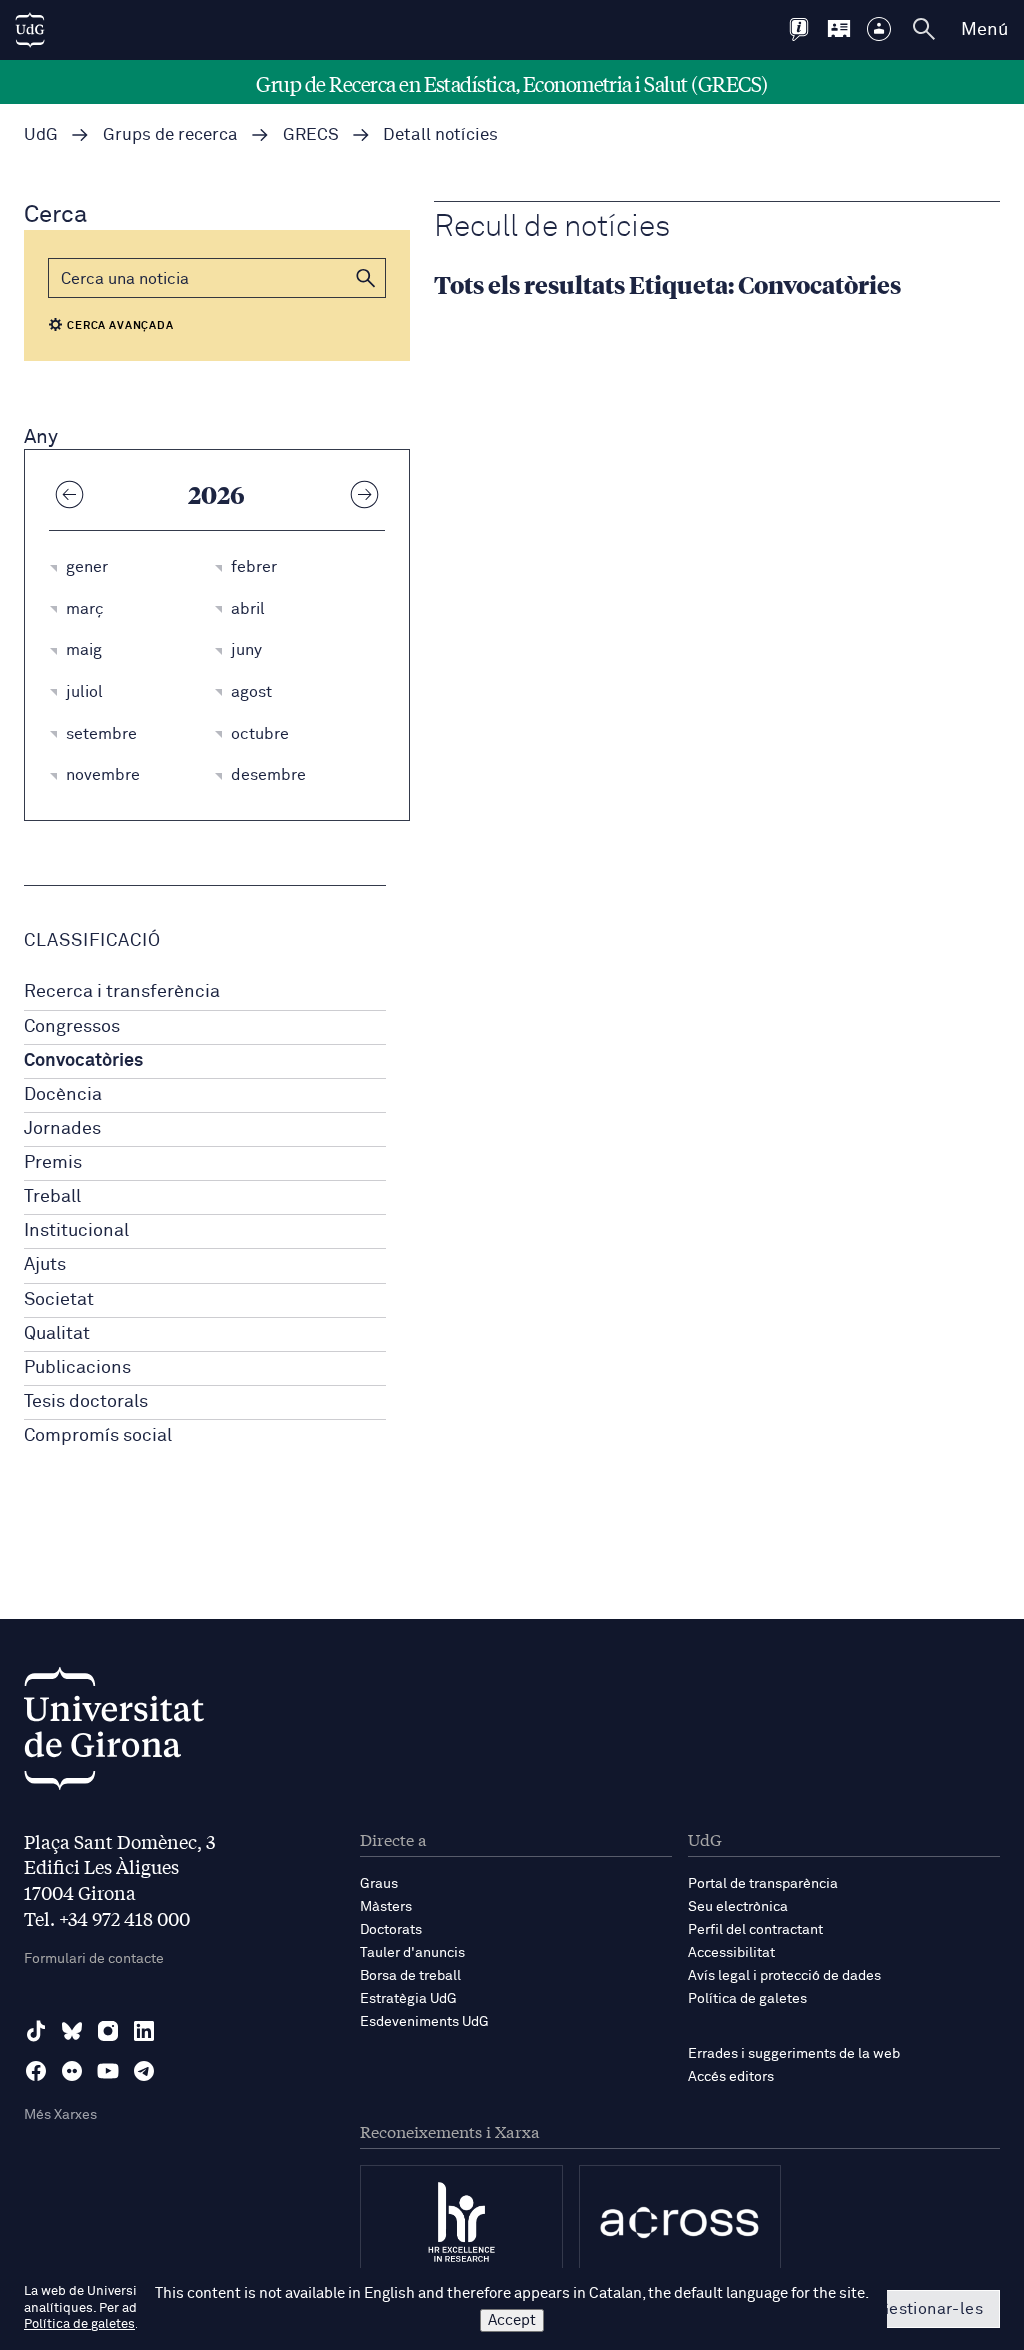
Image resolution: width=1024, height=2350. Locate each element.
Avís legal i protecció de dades (784, 1976)
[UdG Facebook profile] (36, 2071)
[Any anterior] (69, 494)
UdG (41, 135)
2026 (216, 494)
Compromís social (98, 1436)
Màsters (386, 1907)
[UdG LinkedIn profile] (144, 2031)
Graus (379, 1884)
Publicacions (77, 1368)
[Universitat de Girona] (114, 1733)
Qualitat (57, 1334)
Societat (59, 1300)
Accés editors (731, 2077)
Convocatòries (83, 1061)
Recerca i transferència (122, 992)
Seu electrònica (738, 1907)
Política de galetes (747, 1999)
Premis (53, 1163)
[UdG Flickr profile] (72, 2071)
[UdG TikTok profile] (36, 2031)
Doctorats (391, 1930)
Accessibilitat (731, 1953)
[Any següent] (365, 494)
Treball (52, 1197)
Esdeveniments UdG (424, 2022)
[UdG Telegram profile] (144, 2071)
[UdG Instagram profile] (108, 2031)
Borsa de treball (410, 1976)
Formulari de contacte (94, 1959)
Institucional (76, 1231)
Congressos (72, 1027)
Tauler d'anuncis (412, 1953)
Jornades (62, 1129)
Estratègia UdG (408, 1999)
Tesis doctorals (86, 1402)
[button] (366, 278)
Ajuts (45, 1265)
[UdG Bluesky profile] (72, 2031)
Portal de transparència (763, 1884)
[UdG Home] (30, 30)
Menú (984, 30)
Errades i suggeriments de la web (794, 2054)
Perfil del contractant (755, 1930)
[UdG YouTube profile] (108, 2071)
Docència (63, 1095)
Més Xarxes (60, 2115)
